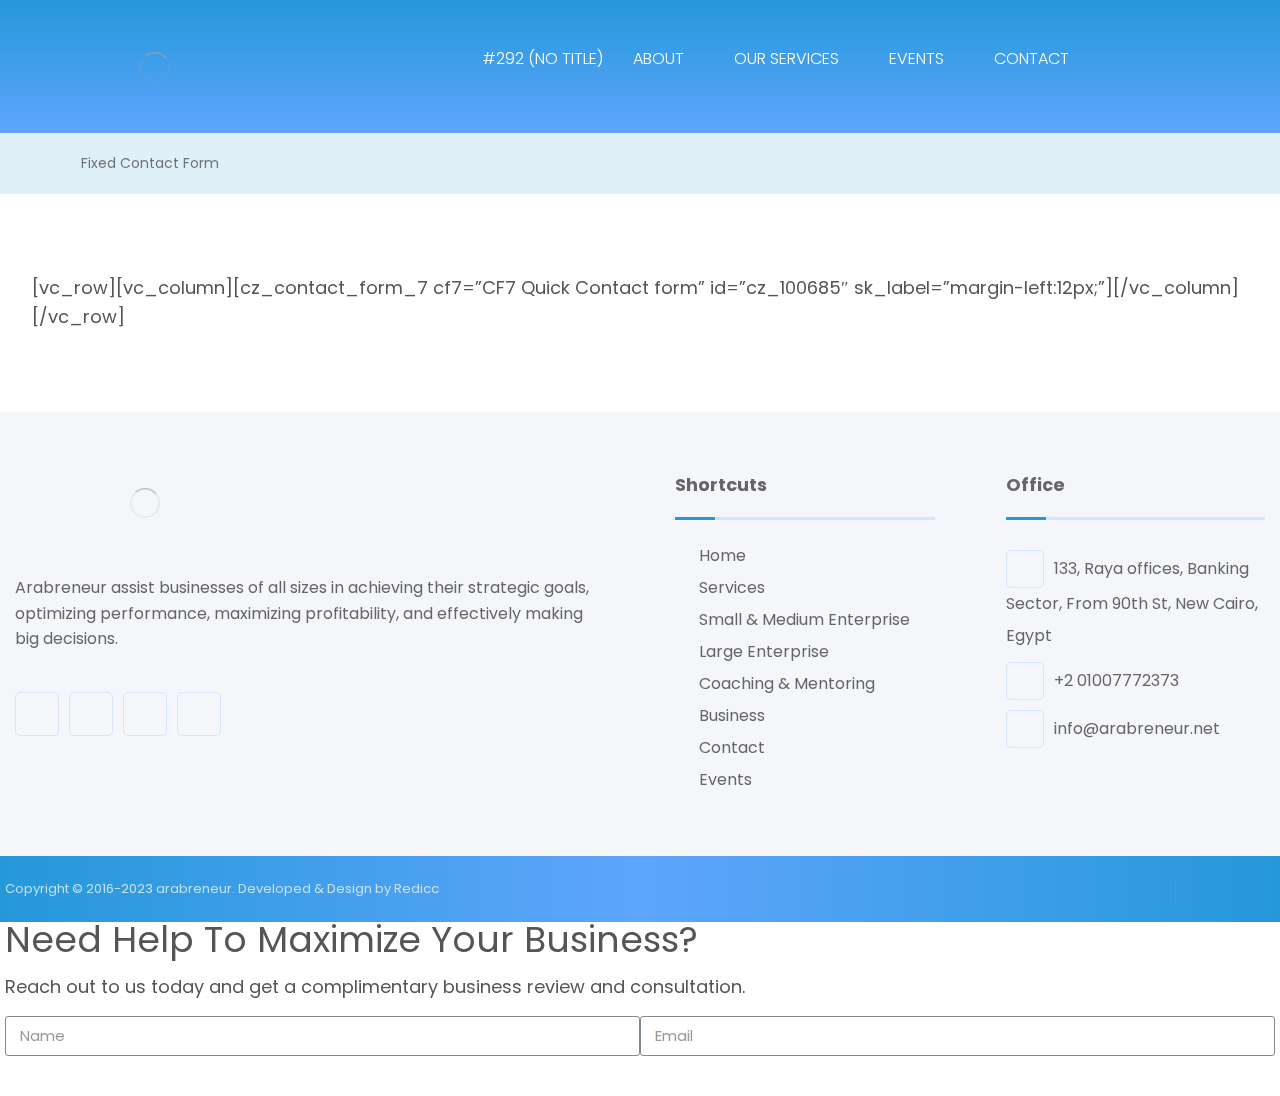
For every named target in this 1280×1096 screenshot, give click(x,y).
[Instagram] (91, 714)
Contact (732, 747)
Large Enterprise (764, 651)
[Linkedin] (199, 714)
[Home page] (37, 163)
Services (732, 587)
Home (722, 555)
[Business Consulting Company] (155, 66)
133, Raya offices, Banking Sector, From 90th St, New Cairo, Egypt (1132, 602)
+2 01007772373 (1116, 680)
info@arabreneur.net (1137, 728)
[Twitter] (145, 714)
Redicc (416, 888)
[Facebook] (37, 714)
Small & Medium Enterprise (804, 619)
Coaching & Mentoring (787, 683)
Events (725, 779)
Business (732, 715)
